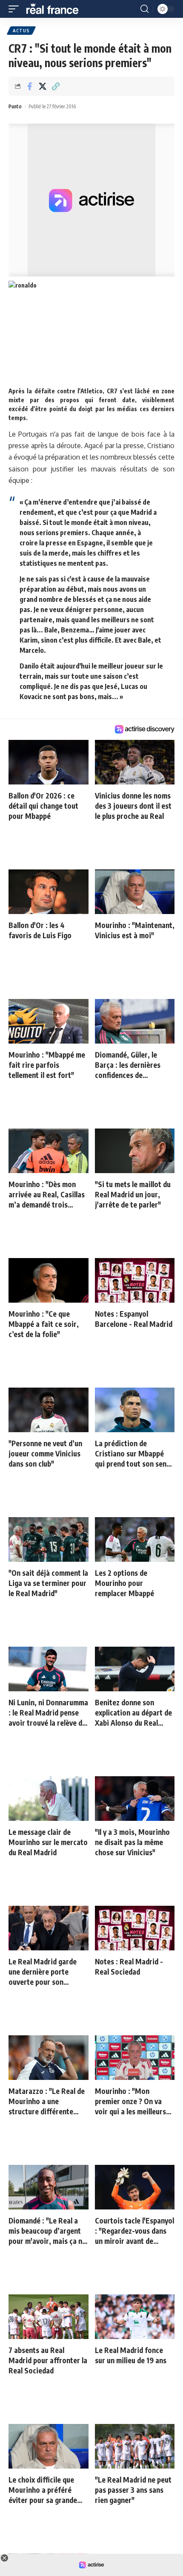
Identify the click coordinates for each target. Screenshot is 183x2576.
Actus (21, 31)
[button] (16, 9)
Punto (15, 106)
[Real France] (56, 9)
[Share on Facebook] (29, 86)
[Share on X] (43, 86)
